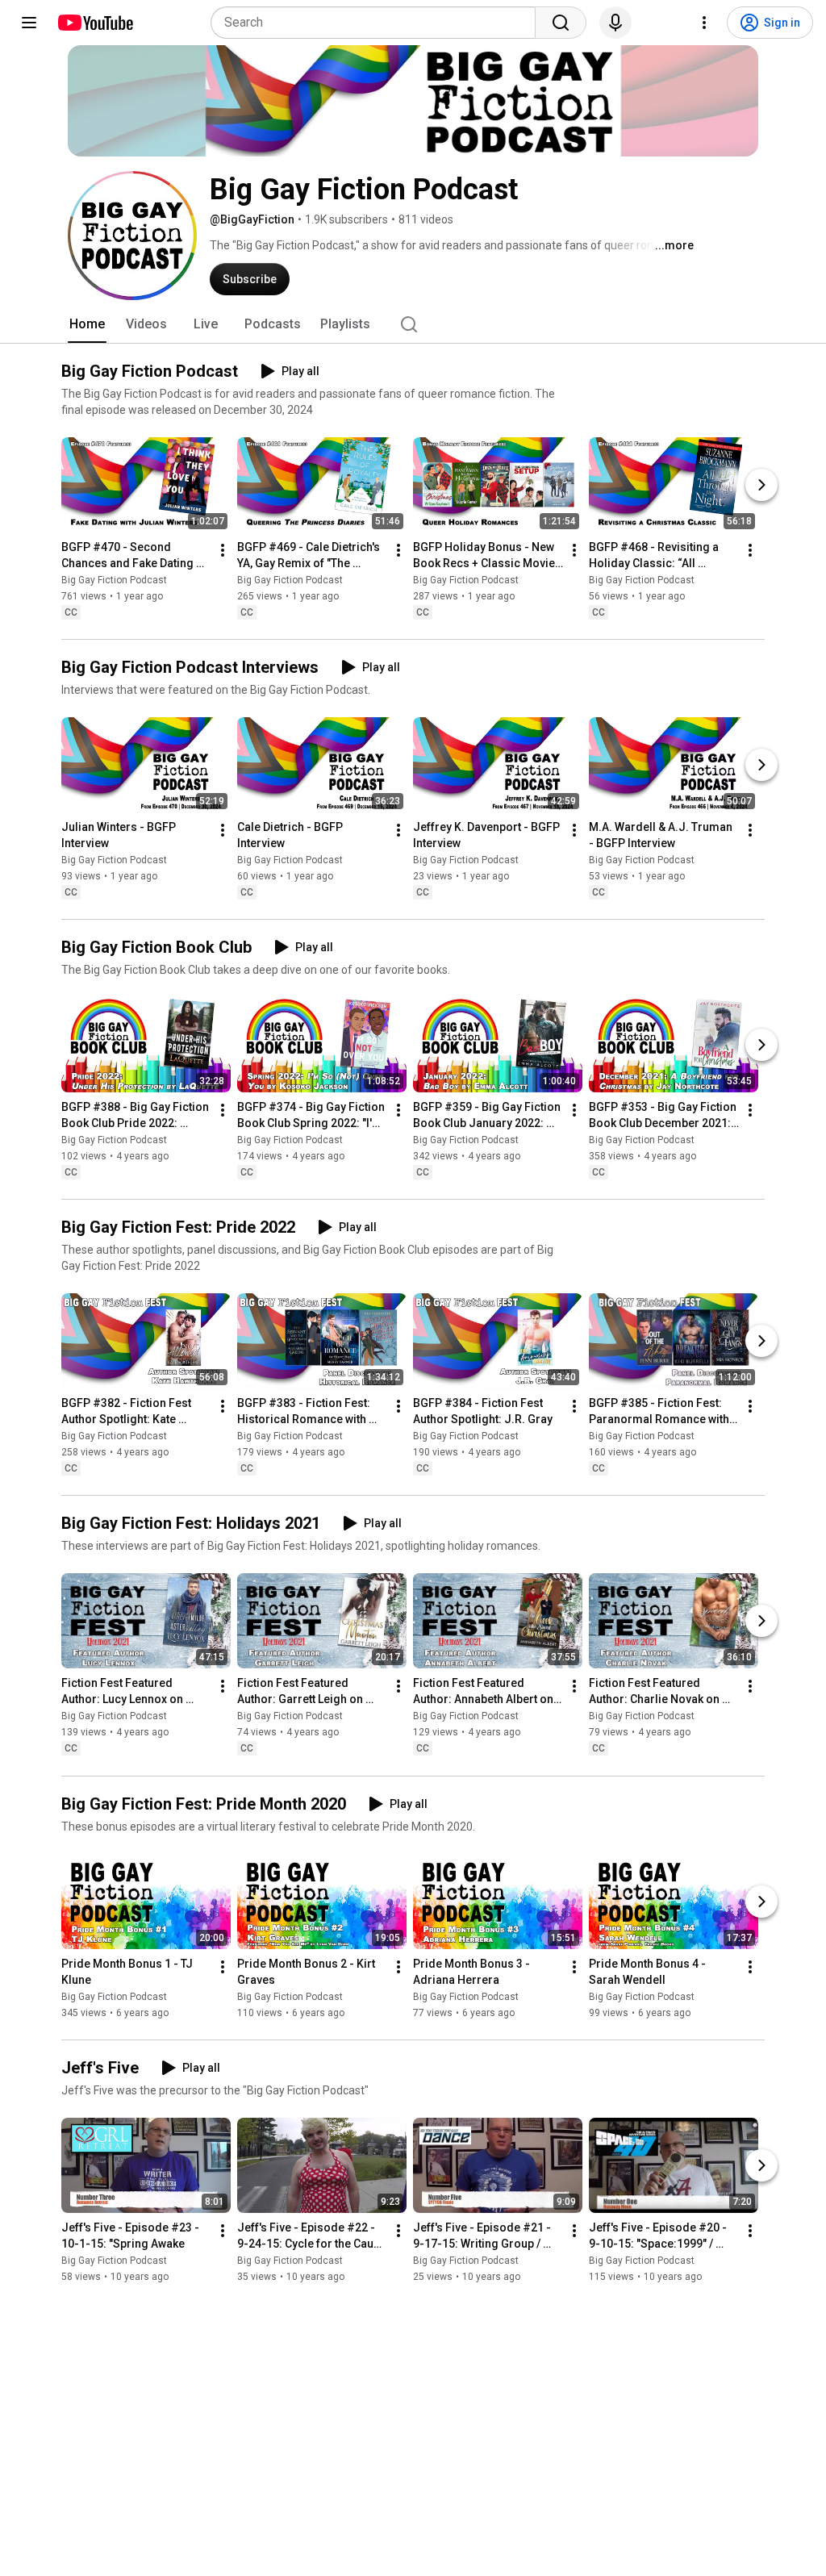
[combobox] (378, 23)
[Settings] (704, 23)
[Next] (761, 485)
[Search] (561, 23)
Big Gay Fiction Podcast (114, 580)
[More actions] (223, 550)
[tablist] (413, 324)
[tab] (87, 324)
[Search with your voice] (615, 23)
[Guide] (29, 23)
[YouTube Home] (95, 23)
